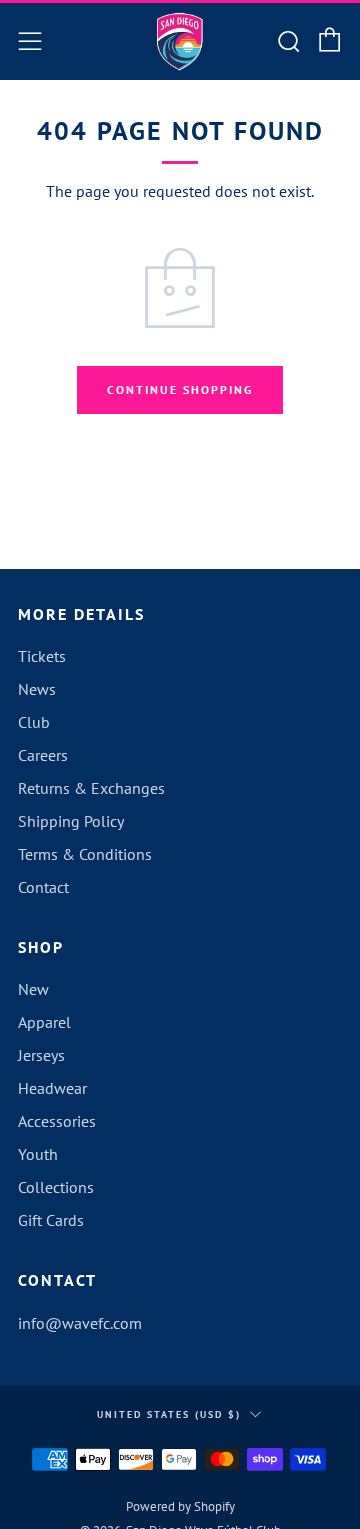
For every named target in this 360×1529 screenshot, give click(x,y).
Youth (38, 1154)
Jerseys (41, 1055)
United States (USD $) (169, 1414)
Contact (43, 887)
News (37, 689)
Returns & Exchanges (91, 788)
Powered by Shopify (180, 1506)
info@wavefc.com (80, 1323)
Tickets (42, 656)
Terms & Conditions (85, 854)
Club (34, 722)
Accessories (57, 1121)
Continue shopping (180, 389)
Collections (56, 1187)
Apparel (44, 1022)
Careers (43, 755)
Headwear (52, 1088)
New (33, 989)
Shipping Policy (71, 821)
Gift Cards (51, 1220)
